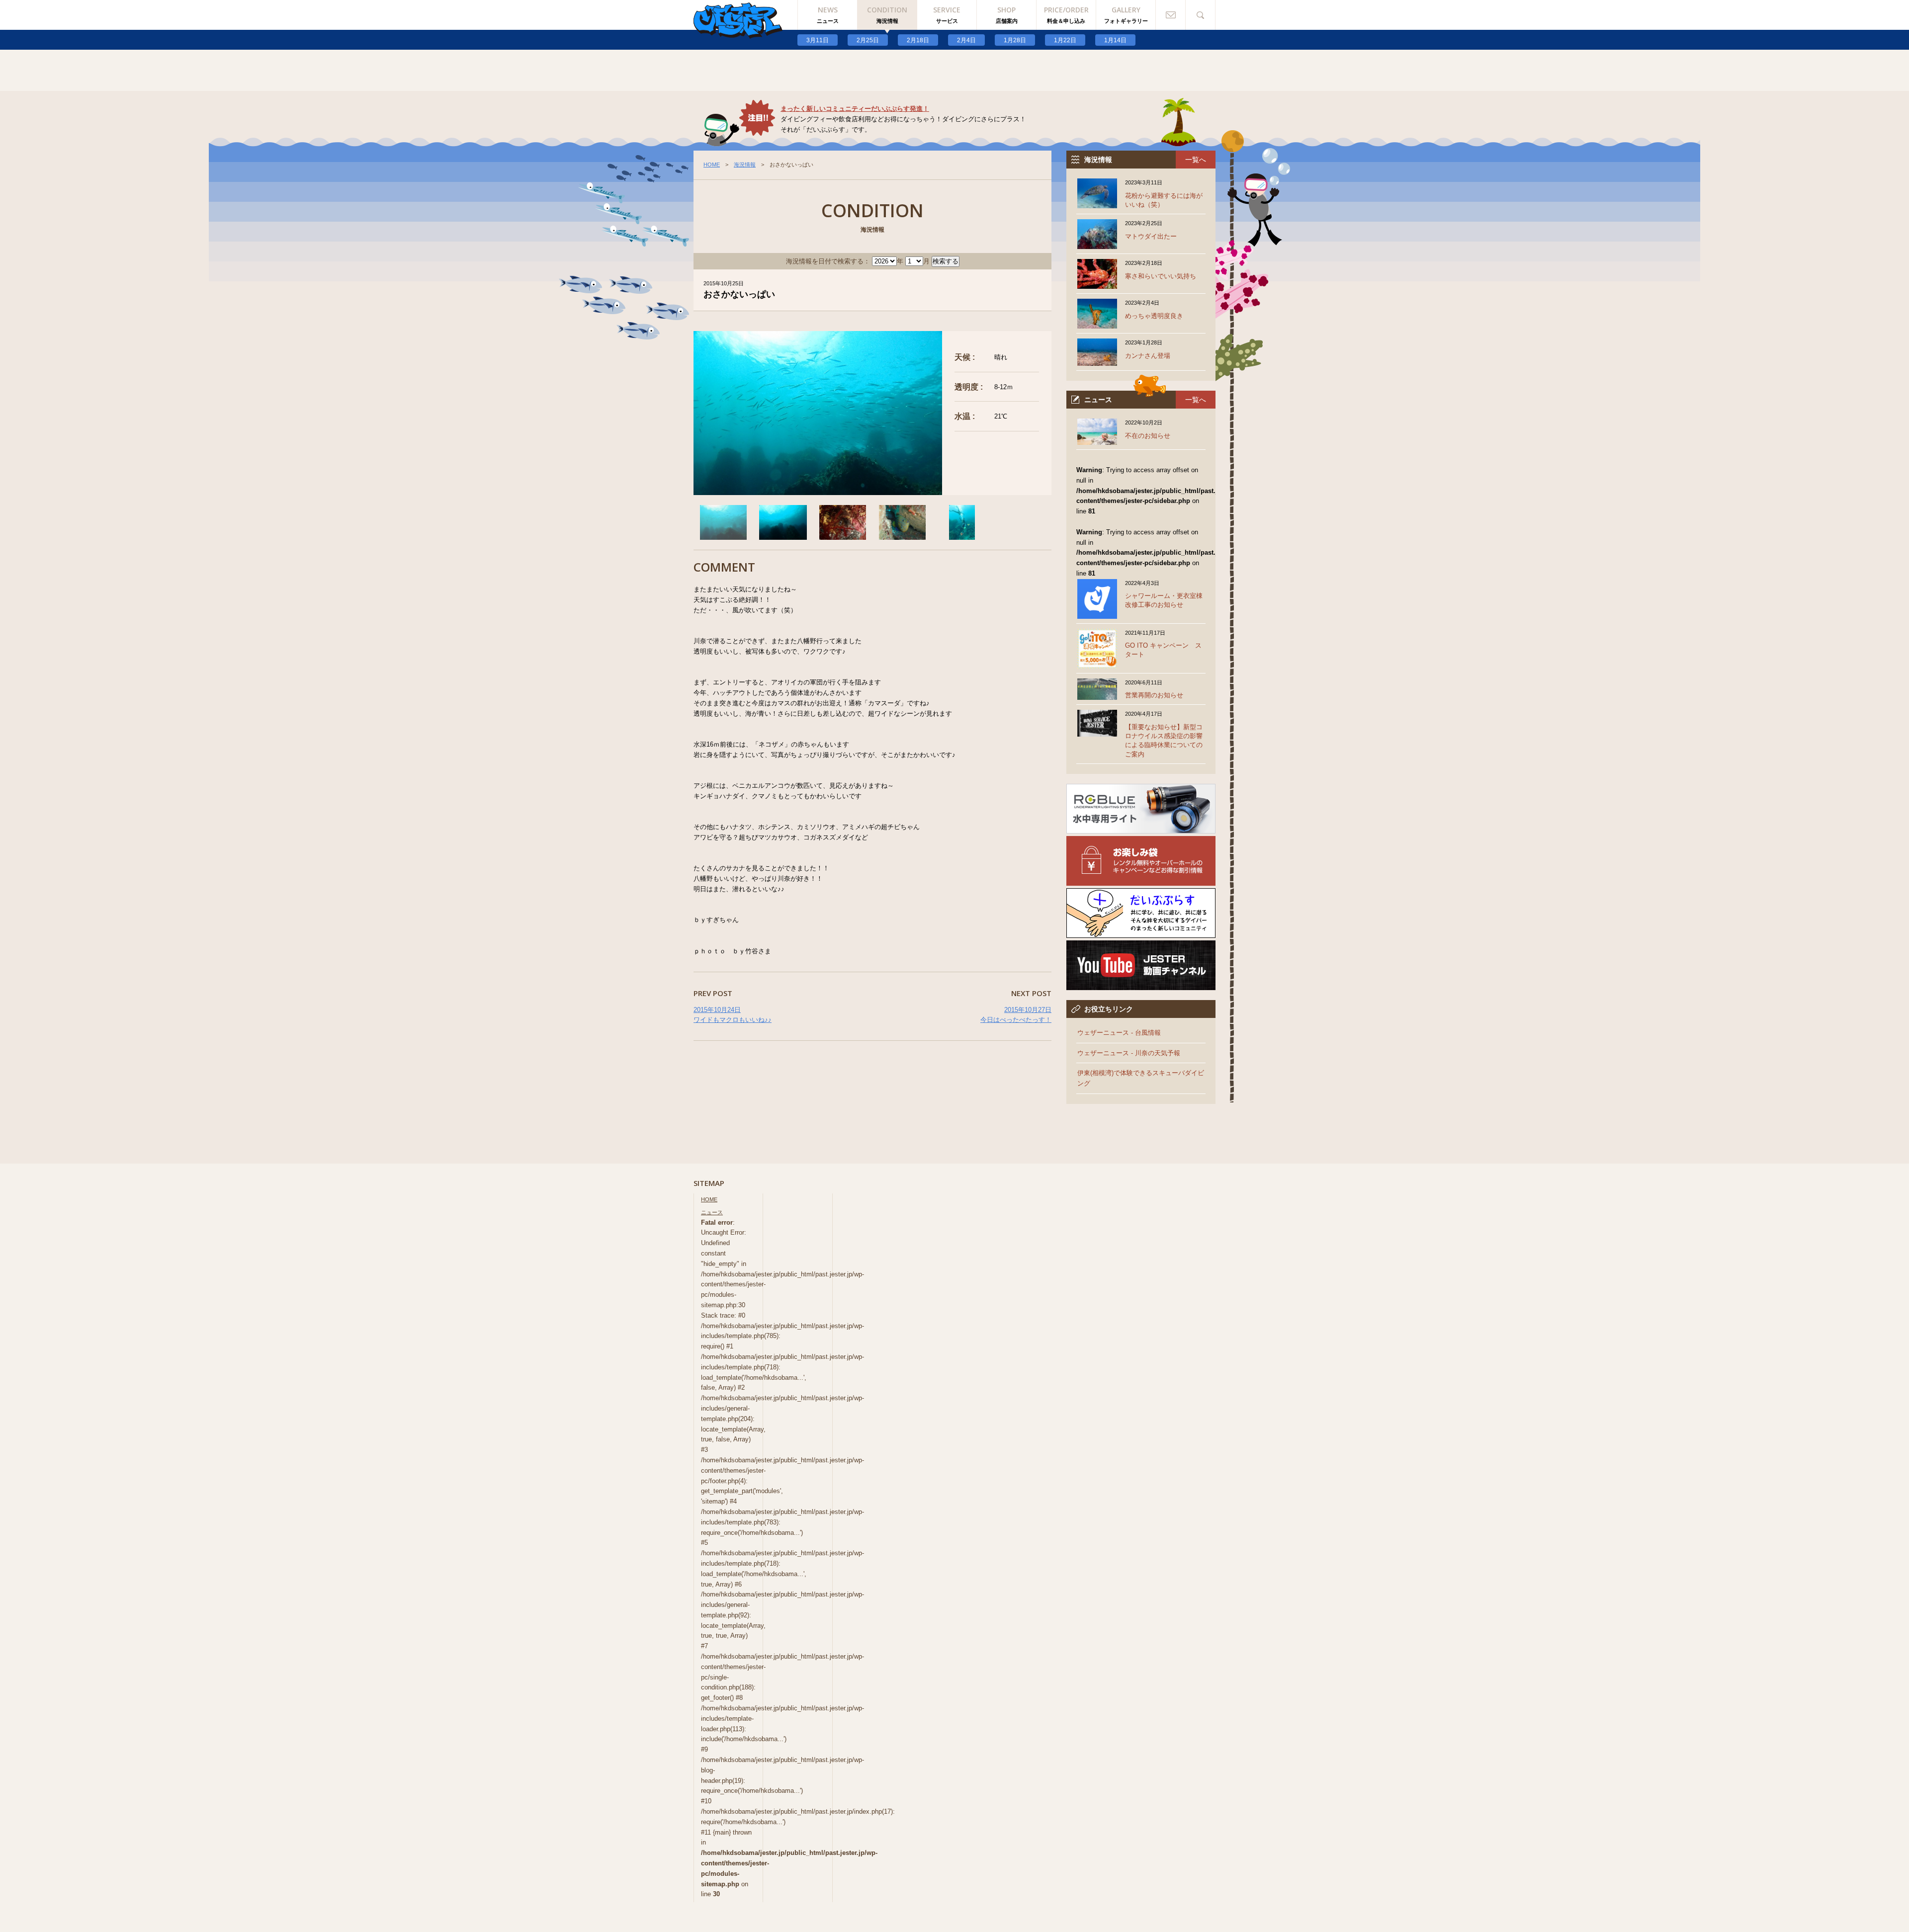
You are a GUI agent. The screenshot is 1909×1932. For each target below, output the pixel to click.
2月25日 (868, 40)
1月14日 (1115, 40)
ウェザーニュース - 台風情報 (1119, 1033)
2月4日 (966, 40)
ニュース (712, 1212)
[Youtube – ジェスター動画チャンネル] (1141, 984)
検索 (1201, 15)
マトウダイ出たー (1151, 236)
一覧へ (1196, 160)
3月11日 (818, 40)
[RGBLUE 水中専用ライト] (1141, 828)
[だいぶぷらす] (1141, 932)
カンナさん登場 (1148, 356)
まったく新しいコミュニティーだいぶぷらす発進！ (855, 109)
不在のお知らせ (1148, 436)
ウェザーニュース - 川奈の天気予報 (1129, 1053)
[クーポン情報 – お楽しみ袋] (1141, 880)
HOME (712, 165)
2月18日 (918, 40)
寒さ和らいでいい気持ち (1161, 276)
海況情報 (745, 165)
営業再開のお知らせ (1154, 695)
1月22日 (1065, 40)
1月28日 (1015, 40)
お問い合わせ (1171, 15)
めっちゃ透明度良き (1154, 316)
